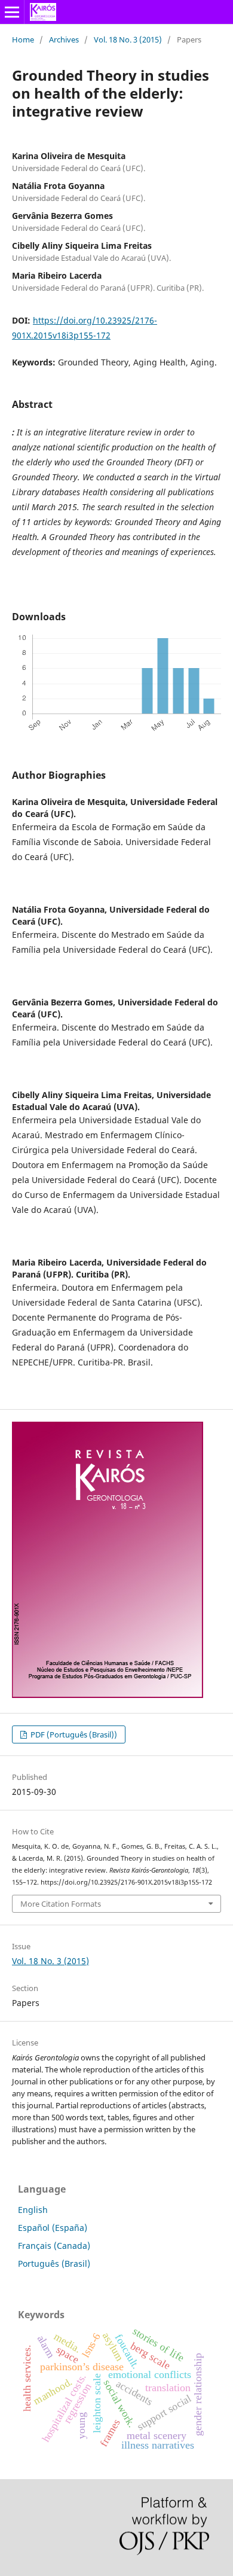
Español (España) (53, 2228)
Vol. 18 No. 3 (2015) (128, 39)
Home (23, 39)
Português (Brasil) (54, 2263)
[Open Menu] (12, 12)
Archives (64, 39)
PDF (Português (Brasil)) (73, 1734)
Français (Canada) (54, 2246)
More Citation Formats (61, 1904)
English (33, 2210)
